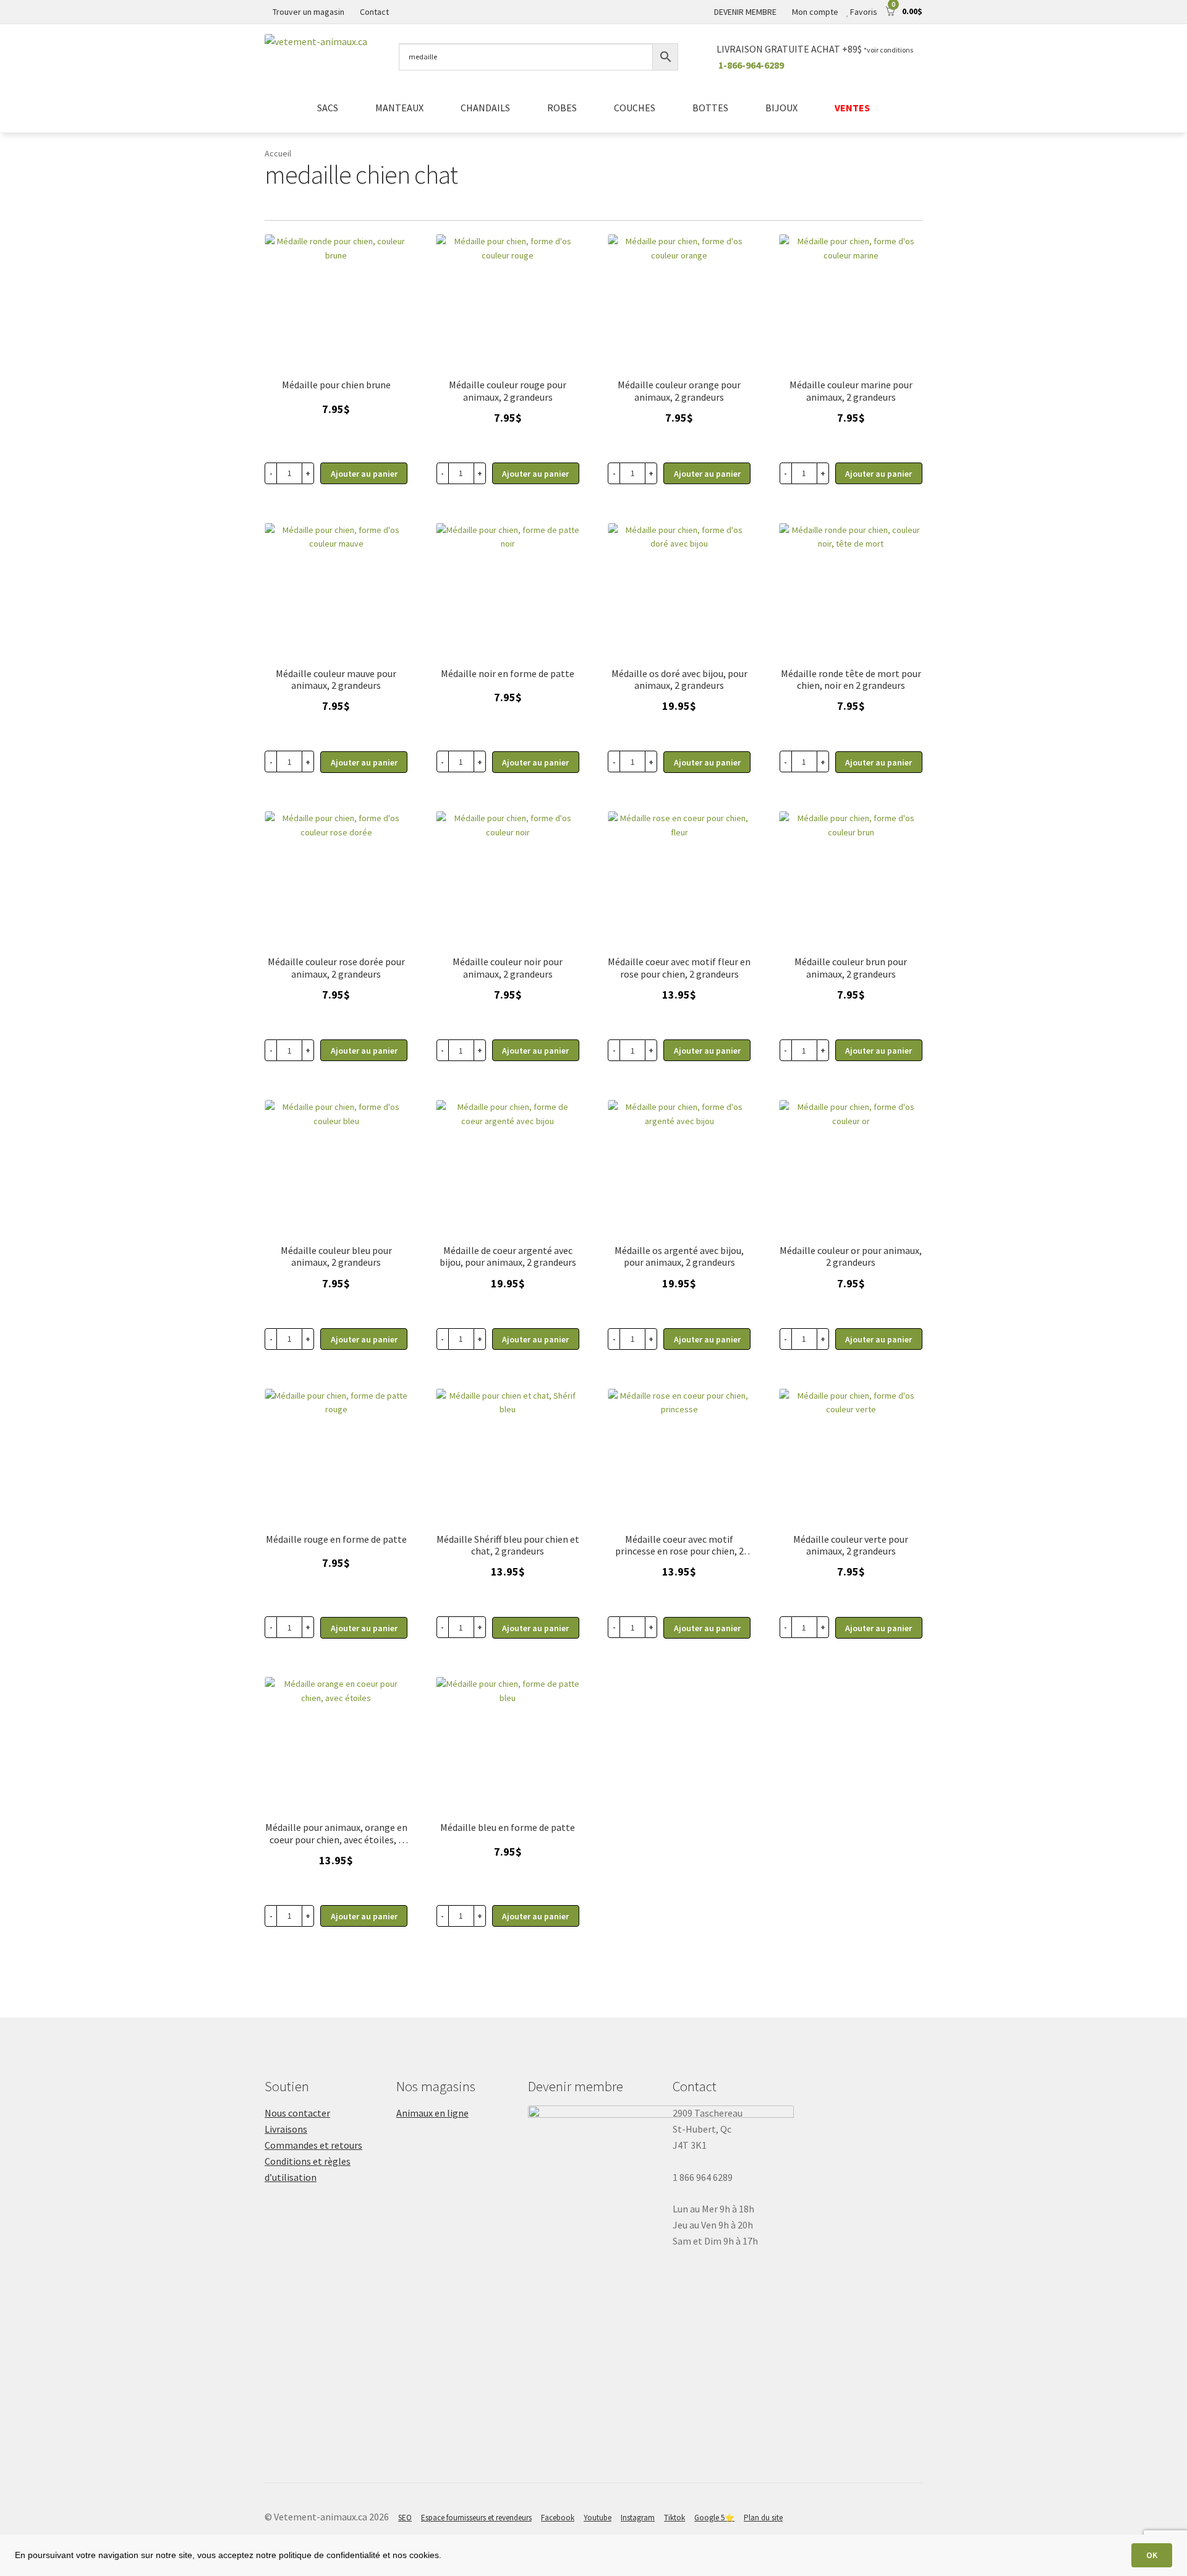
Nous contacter (297, 2113)
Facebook (558, 2518)
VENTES (852, 108)
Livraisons (286, 2129)
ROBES (562, 108)
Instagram (638, 2518)
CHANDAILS (485, 108)
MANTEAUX (399, 108)
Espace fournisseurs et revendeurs (476, 2518)
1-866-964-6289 (751, 65)
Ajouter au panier (364, 474)
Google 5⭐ (714, 2518)
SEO (405, 2518)
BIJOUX (781, 108)
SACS (328, 108)
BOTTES (710, 108)
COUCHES (635, 108)
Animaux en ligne (432, 2113)
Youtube (598, 2518)
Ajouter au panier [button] (535, 762)
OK (1152, 2555)
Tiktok (674, 2518)
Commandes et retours (313, 2145)
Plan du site (763, 2518)
